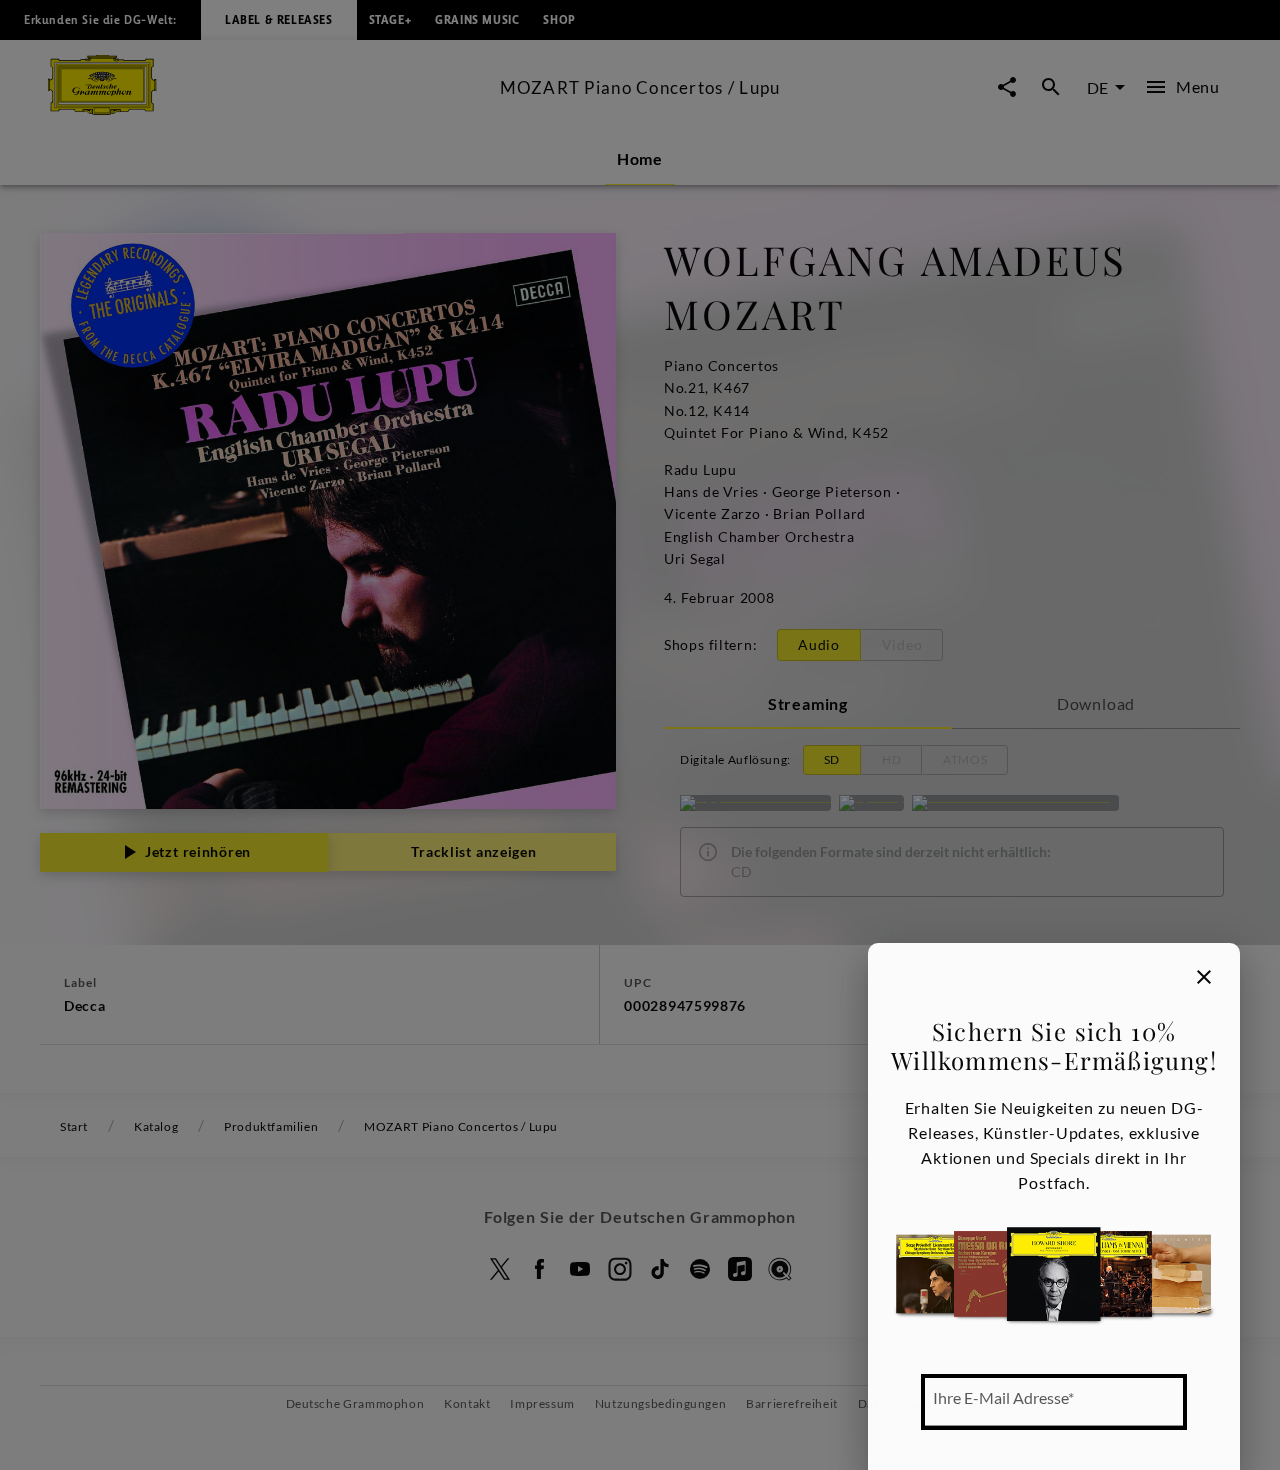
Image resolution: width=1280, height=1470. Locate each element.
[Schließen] (1204, 977)
